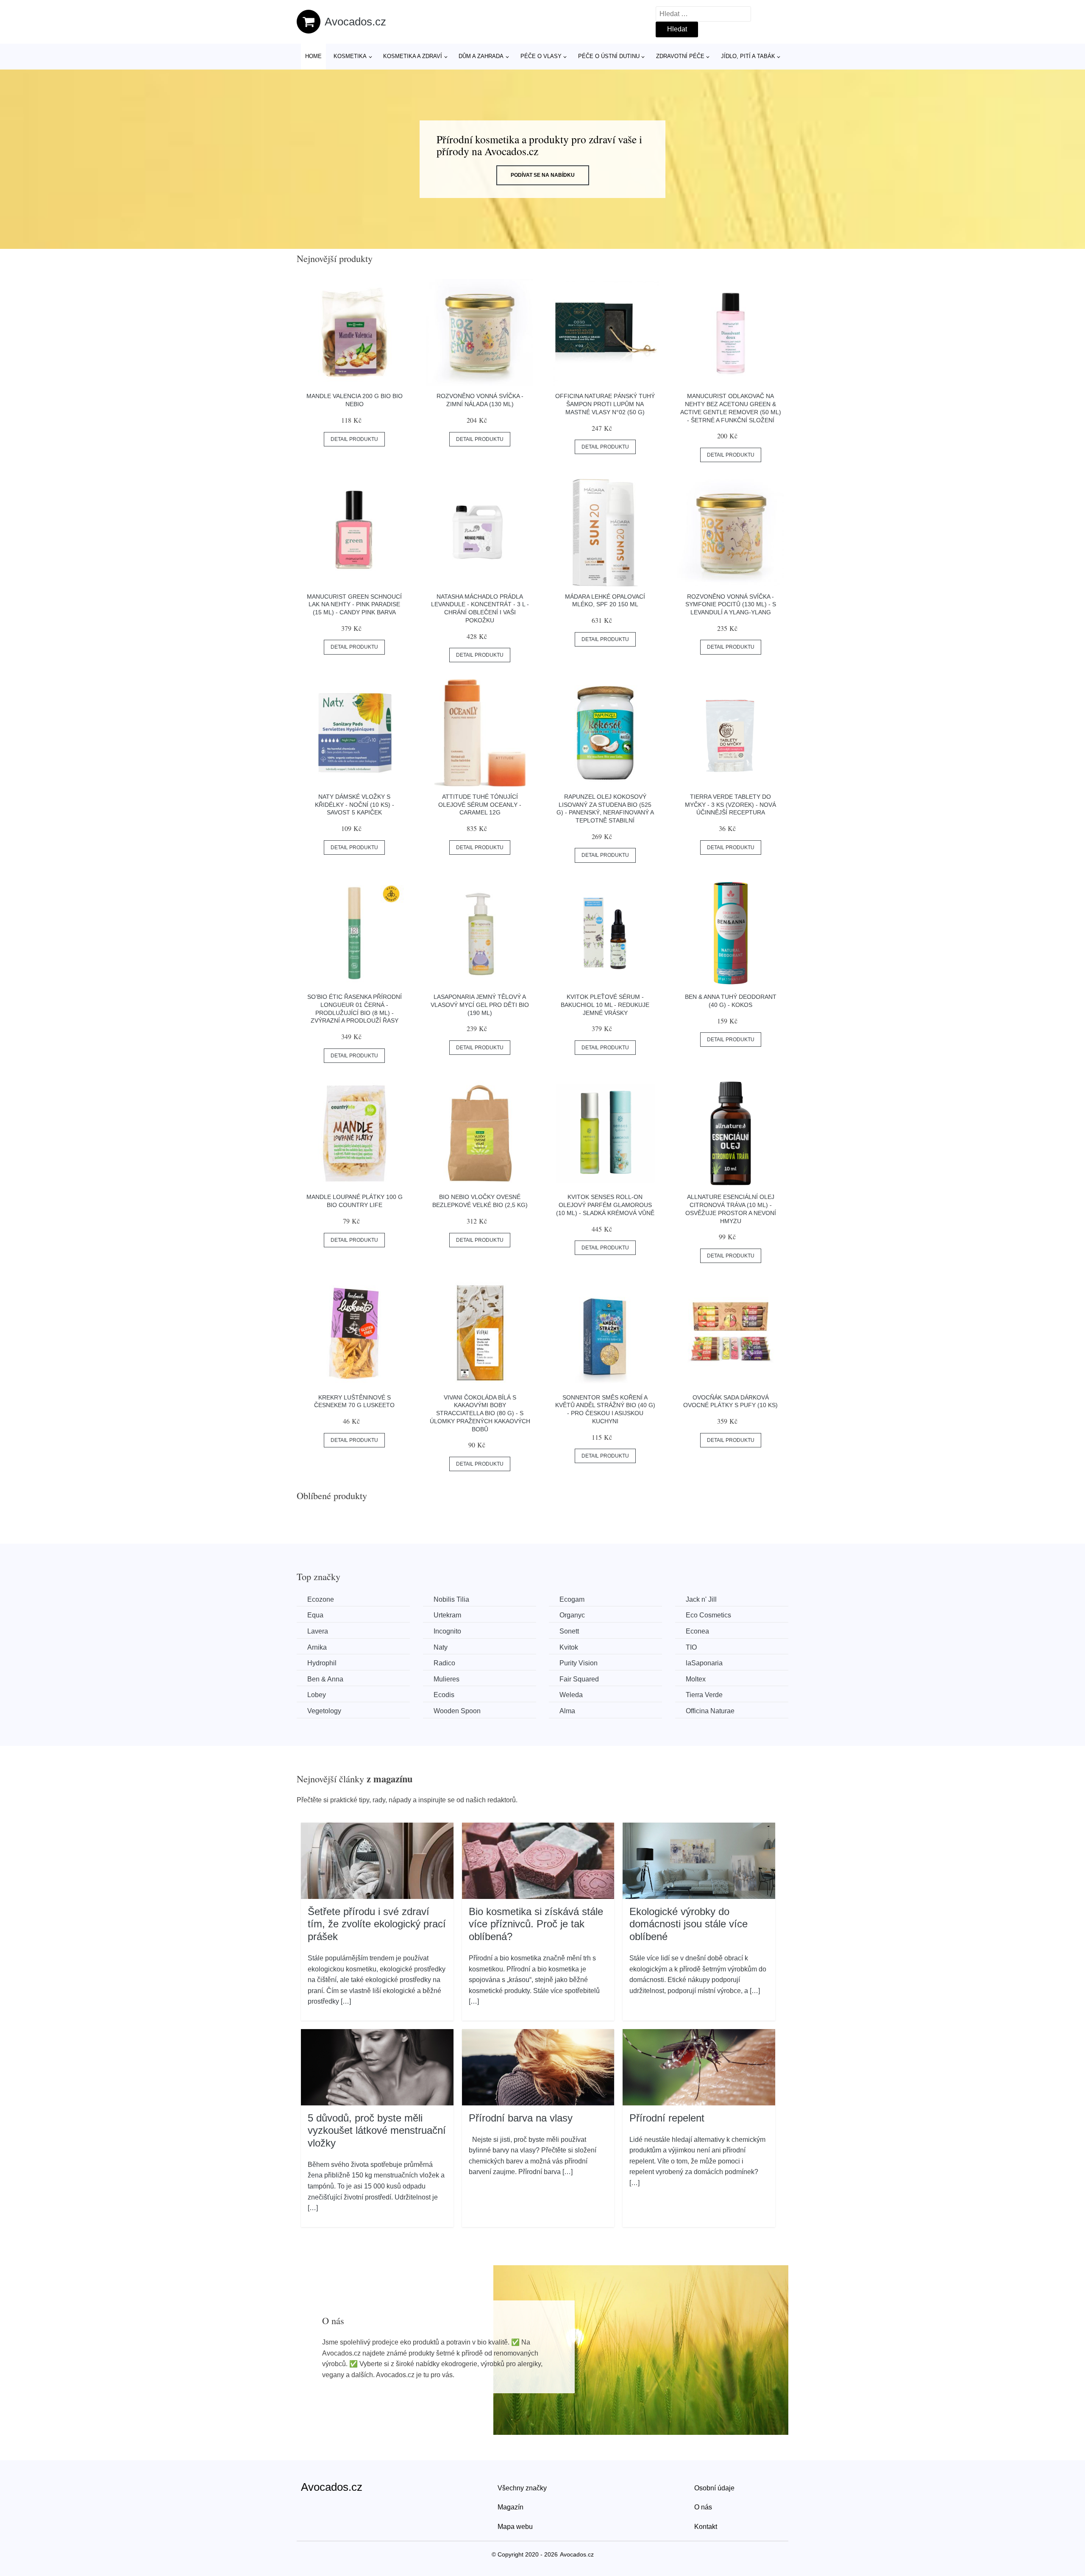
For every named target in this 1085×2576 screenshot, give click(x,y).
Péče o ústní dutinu (609, 56)
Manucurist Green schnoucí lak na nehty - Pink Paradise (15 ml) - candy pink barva (354, 604)
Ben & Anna (325, 1679)
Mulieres (447, 1679)
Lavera (318, 1631)
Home (313, 56)
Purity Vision (579, 1663)
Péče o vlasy (541, 56)
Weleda (571, 1695)
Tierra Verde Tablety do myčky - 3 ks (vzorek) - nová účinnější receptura (730, 804)
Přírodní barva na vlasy (521, 2118)
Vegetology (324, 1711)
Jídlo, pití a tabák (748, 56)
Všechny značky (522, 2488)
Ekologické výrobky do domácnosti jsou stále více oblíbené (689, 1924)
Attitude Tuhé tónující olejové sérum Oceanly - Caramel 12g (480, 804)
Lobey (317, 1695)
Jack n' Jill (701, 1599)
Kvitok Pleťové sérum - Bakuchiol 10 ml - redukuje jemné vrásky (605, 1005)
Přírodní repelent (667, 2118)
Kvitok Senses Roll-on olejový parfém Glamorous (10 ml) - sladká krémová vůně (605, 1205)
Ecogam (572, 1599)
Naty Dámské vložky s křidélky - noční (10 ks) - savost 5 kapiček (355, 804)
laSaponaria (704, 1663)
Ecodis (444, 1695)
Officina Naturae (710, 1711)
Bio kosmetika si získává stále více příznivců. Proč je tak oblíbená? (536, 1924)
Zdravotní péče (680, 56)
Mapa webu (515, 2527)
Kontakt (706, 2527)
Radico (444, 1663)
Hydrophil (322, 1663)
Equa (315, 1615)
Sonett (569, 1631)
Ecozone (321, 1599)
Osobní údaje (714, 2488)
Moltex (696, 1679)
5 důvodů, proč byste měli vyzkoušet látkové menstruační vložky (377, 2130)
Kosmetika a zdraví (413, 56)
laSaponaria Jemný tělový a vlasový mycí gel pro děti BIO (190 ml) (480, 1005)
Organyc (572, 1615)
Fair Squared (579, 1679)
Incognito (447, 1631)
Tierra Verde (704, 1695)
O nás (703, 2507)
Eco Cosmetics (708, 1615)
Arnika (317, 1647)
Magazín (511, 2507)
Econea (697, 1631)
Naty (441, 1647)
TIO (691, 1647)
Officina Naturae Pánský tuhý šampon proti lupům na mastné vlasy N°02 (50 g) (605, 404)
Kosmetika (350, 56)
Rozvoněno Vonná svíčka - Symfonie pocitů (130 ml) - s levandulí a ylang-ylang (731, 604)
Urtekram (447, 1615)
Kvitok (569, 1647)
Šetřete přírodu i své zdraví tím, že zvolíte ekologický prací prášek (377, 1924)
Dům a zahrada (481, 56)
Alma (567, 1711)
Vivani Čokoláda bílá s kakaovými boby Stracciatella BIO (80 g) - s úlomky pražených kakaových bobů (480, 1413)
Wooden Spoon (457, 1711)
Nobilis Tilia (451, 1599)
